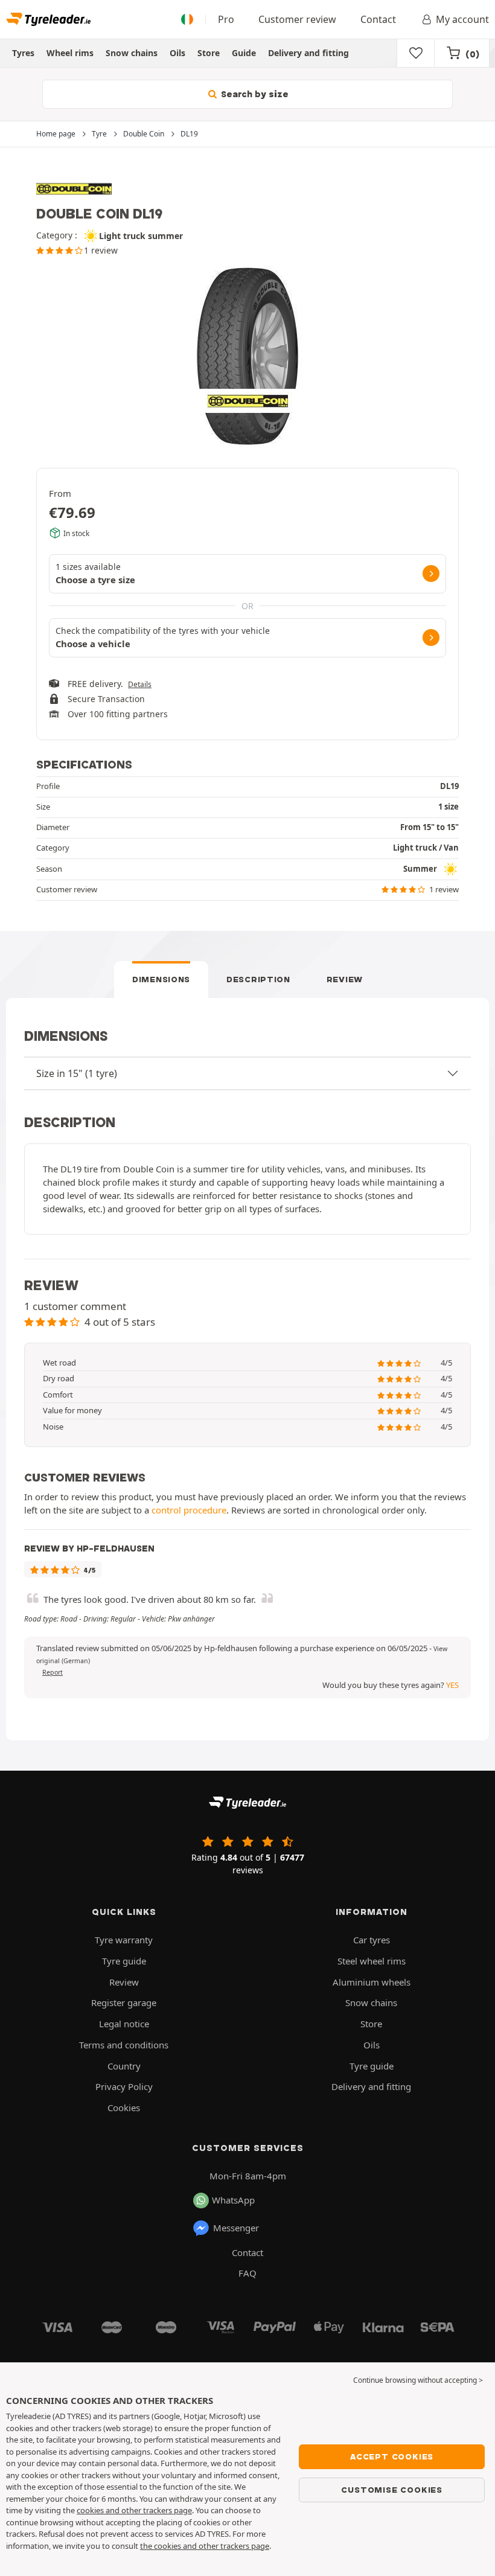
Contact (378, 19)
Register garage (124, 2002)
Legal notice (124, 2024)
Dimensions (161, 979)
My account (462, 19)
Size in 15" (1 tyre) (77, 1073)
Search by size (254, 94)
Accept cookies (392, 2456)
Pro (226, 19)
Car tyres (372, 1940)
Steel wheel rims (372, 1961)
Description (258, 979)
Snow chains (132, 53)
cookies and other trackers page (134, 2510)
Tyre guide (124, 1961)
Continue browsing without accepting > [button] (418, 2380)
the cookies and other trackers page (205, 2546)
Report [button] (53, 1672)
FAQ (247, 2273)
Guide (244, 53)
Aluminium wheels (372, 1982)
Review (345, 979)
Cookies (124, 2108)
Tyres (23, 53)
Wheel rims (70, 53)
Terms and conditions (124, 2045)
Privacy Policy (124, 2086)
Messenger (236, 2228)
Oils (177, 53)
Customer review (297, 19)
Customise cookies (392, 2490)
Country (124, 2066)
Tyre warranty (124, 1940)
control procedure (189, 1510)
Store (209, 53)
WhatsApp (233, 2200)
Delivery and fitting (308, 53)
